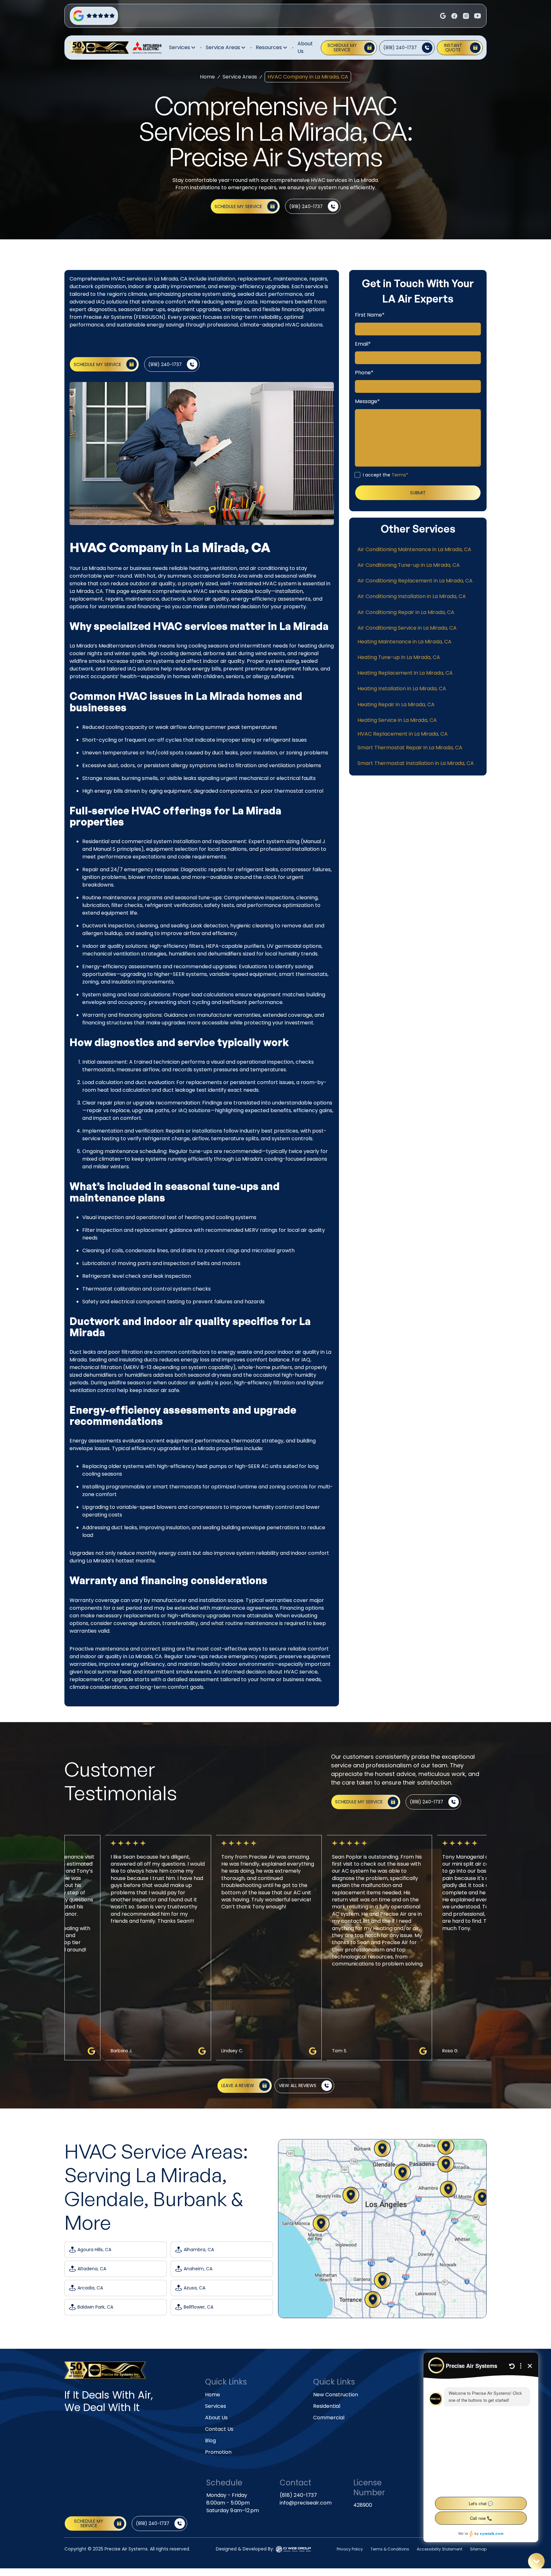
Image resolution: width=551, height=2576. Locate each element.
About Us (305, 47)
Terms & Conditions (390, 2549)
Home (207, 77)
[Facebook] (443, 16)
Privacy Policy (350, 2549)
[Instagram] (454, 16)
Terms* (400, 475)
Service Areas (240, 77)
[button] (183, 48)
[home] (99, 48)
